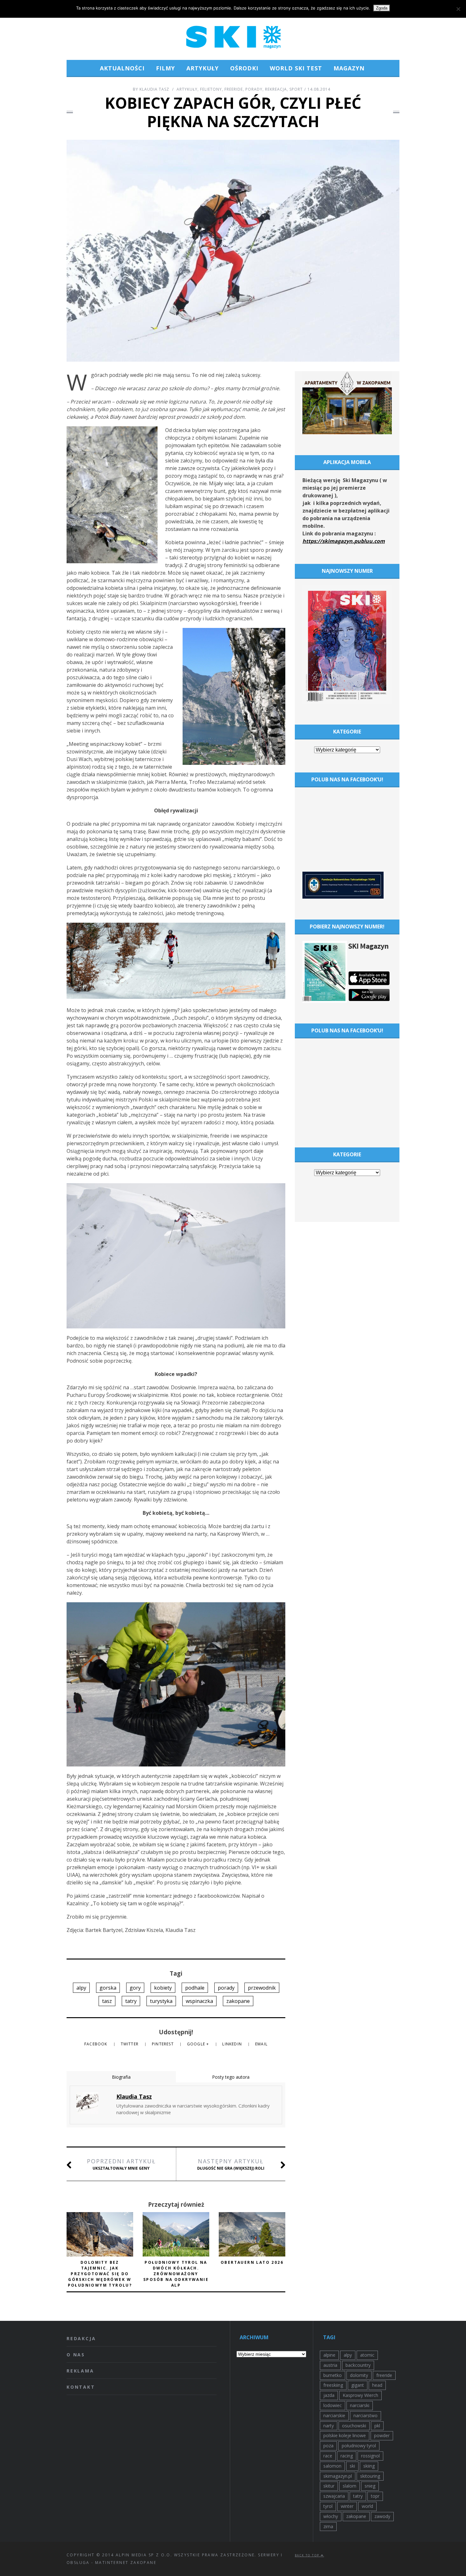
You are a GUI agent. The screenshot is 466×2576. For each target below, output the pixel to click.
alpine (329, 2355)
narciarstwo (366, 2415)
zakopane (238, 2001)
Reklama (80, 2371)
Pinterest (163, 2044)
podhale (195, 1988)
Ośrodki (244, 68)
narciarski (360, 2405)
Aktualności (122, 68)
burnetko (333, 2375)
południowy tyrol (359, 2446)
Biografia (121, 2077)
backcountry (358, 2365)
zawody (382, 2516)
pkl (377, 2426)
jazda (329, 2395)
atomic (367, 2355)
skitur (329, 2486)
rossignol (370, 2456)
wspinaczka (199, 2001)
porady (226, 1988)
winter (347, 2506)
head (377, 2385)
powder (382, 2435)
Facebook (97, 2044)
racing (347, 2456)
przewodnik (262, 1988)
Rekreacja (276, 89)
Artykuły (203, 68)
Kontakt (81, 2387)
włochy (331, 2516)
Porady (254, 89)
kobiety (163, 1988)
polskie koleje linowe (345, 2435)
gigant (358, 2385)
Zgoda (382, 8)
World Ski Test (296, 68)
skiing (369, 2466)
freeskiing (333, 2385)
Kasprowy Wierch (360, 2395)
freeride (384, 2375)
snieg (370, 2486)
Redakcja (81, 2338)
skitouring (370, 2476)
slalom (349, 2486)
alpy (81, 1988)
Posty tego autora (231, 2077)
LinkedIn (233, 2044)
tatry (131, 2001)
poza (328, 2446)
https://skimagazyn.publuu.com (344, 541)
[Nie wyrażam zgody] (458, 9)
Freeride (234, 89)
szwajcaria (334, 2496)
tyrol (328, 2506)
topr (375, 2496)
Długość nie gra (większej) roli (231, 2164)
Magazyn (349, 68)
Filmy (165, 68)
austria (330, 2365)
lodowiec (333, 2405)
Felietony (211, 89)
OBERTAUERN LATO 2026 (252, 2262)
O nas (76, 2355)
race (328, 2456)
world (367, 2506)
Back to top (308, 2555)
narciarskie (334, 2415)
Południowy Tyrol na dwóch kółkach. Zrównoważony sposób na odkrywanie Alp (176, 2274)
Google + (199, 2044)
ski (352, 2466)
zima (328, 2526)
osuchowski (354, 2426)
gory (135, 1988)
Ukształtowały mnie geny (121, 2164)
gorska (108, 1988)
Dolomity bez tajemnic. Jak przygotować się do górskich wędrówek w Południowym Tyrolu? (100, 2274)
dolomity (359, 2375)
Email (261, 2044)
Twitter (130, 2044)
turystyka (161, 2001)
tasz (107, 2001)
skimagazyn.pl (338, 2476)
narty (329, 2426)
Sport (296, 89)
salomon (332, 2466)
